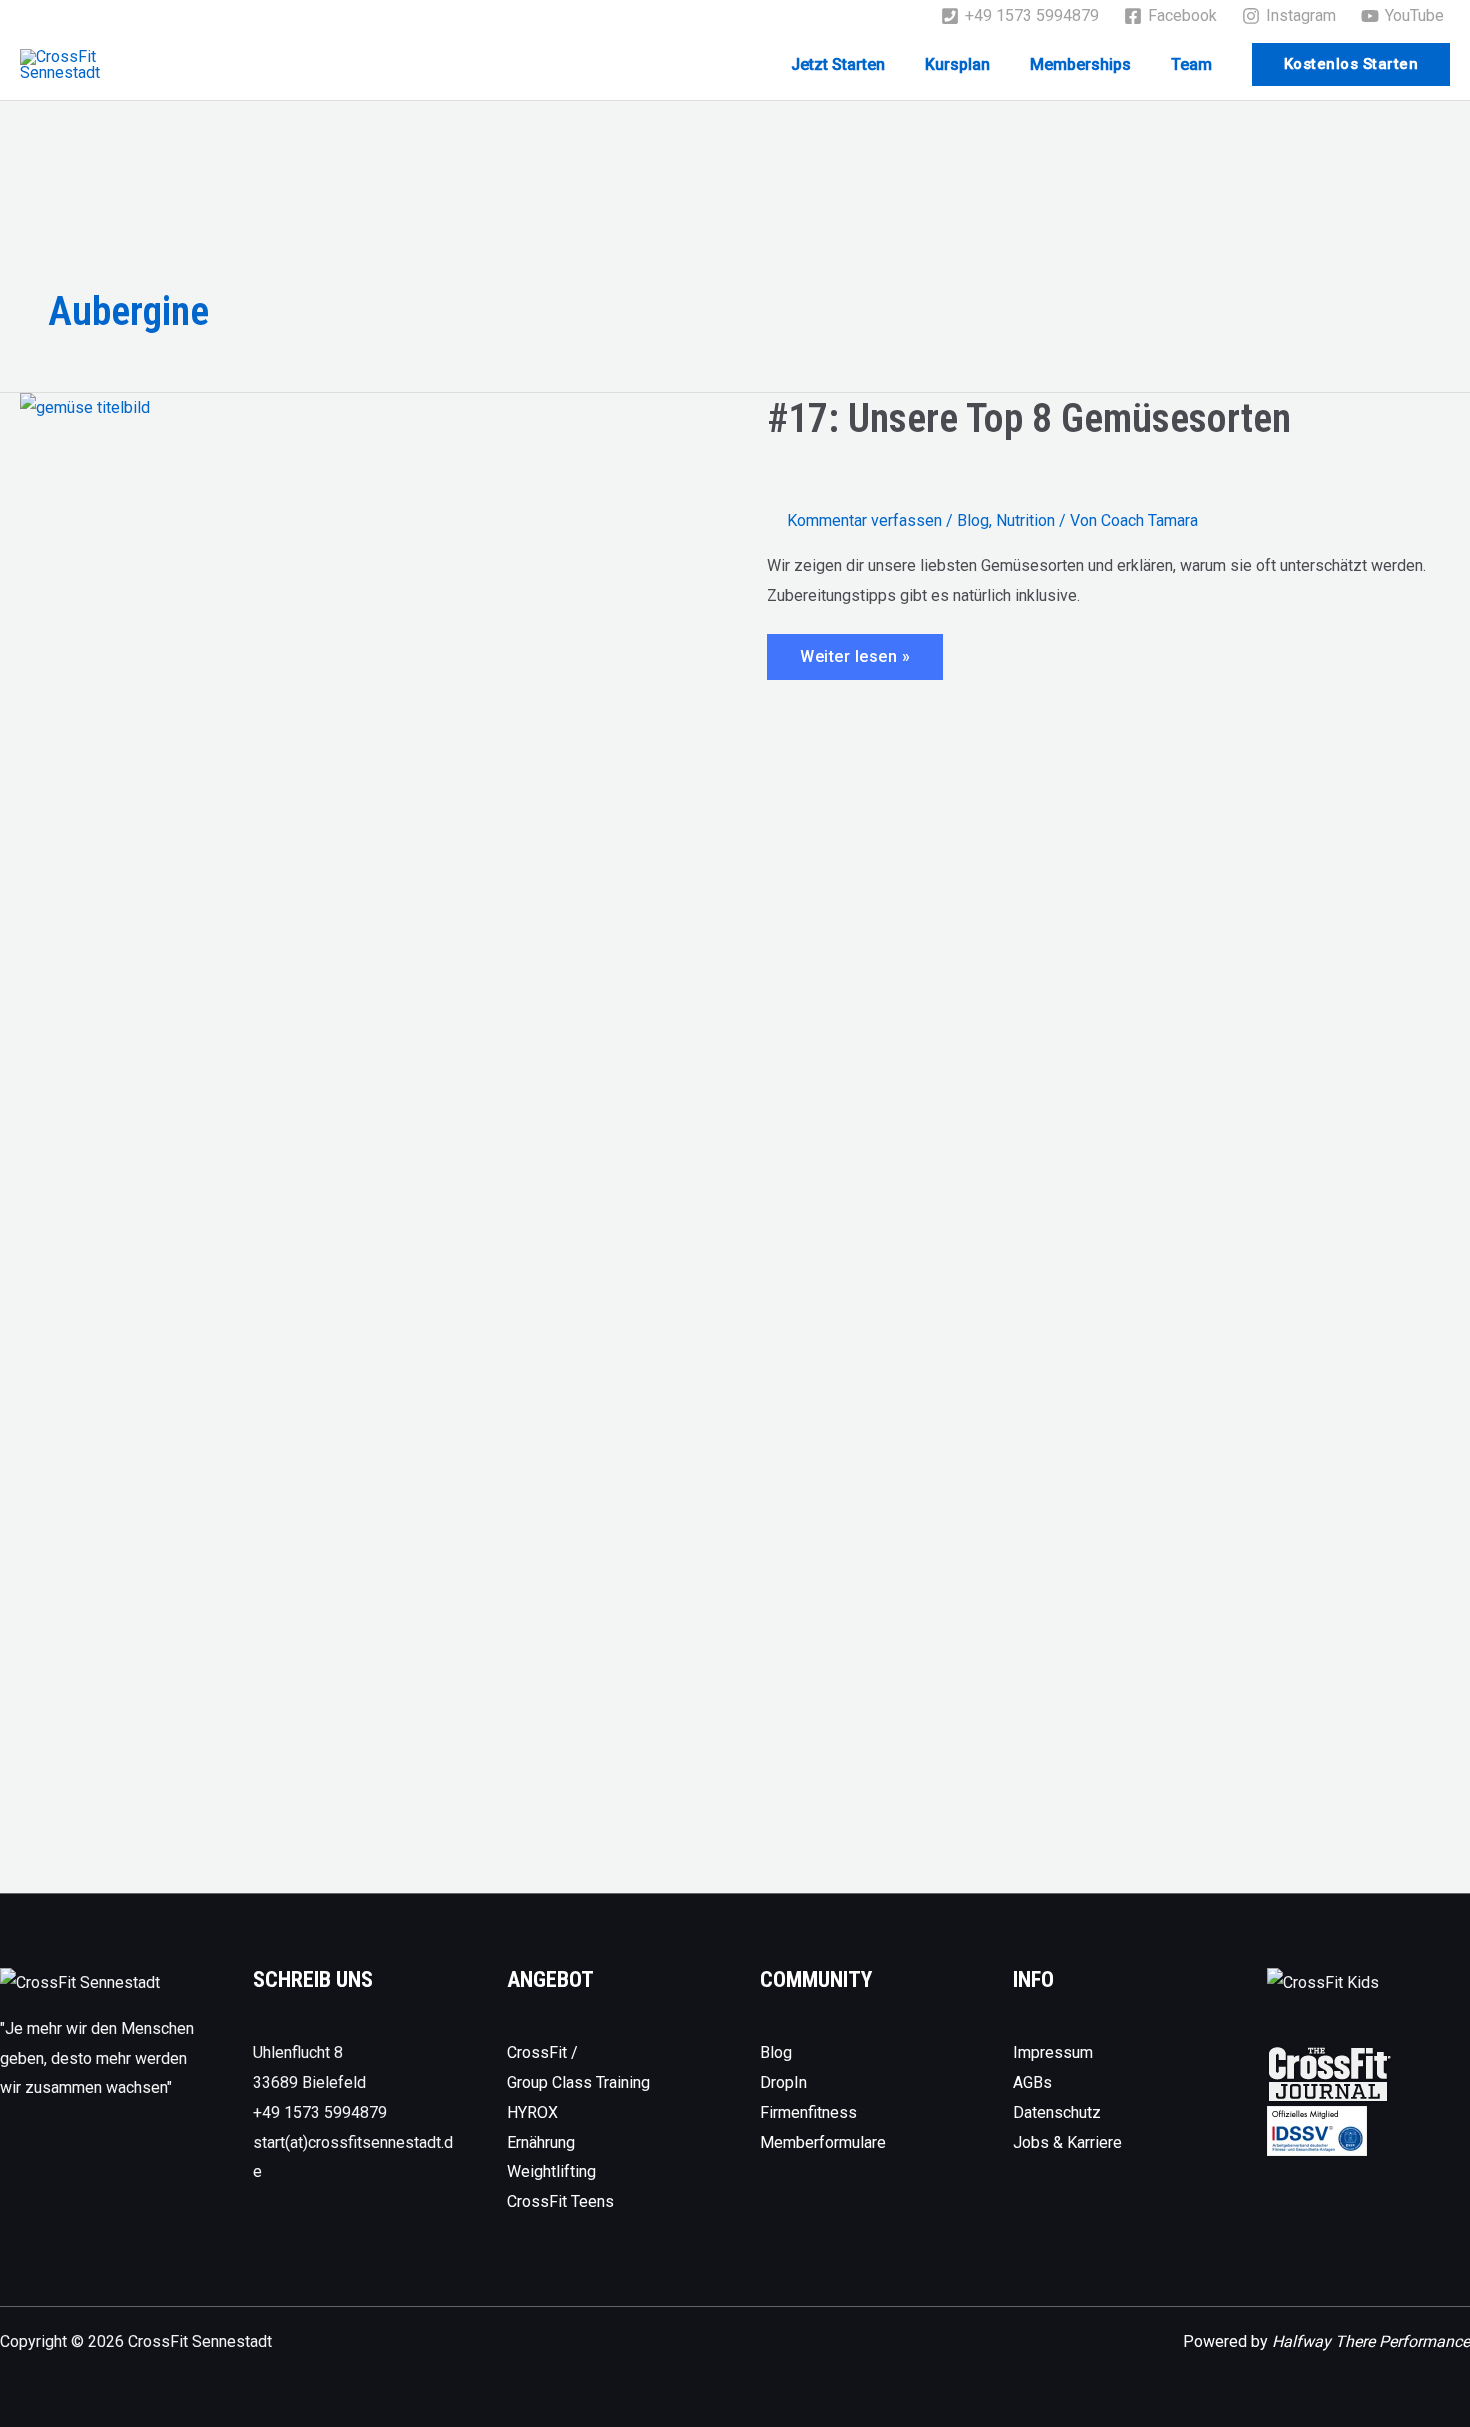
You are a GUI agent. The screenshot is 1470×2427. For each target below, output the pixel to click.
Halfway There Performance (1371, 2341)
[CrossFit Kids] (1323, 1981)
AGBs (1032, 2082)
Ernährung (541, 2142)
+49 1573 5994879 (320, 2112)
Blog (973, 520)
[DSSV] (1317, 2129)
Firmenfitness (808, 2112)
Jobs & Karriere (1067, 2142)
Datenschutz (1057, 2112)
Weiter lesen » (856, 663)
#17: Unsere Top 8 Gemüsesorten (1029, 418)
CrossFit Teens (560, 2201)
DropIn (783, 2082)
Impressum (1053, 2052)
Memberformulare (823, 2142)
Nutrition (1025, 520)
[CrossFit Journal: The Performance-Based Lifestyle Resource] (1329, 2072)
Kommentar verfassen (864, 520)
